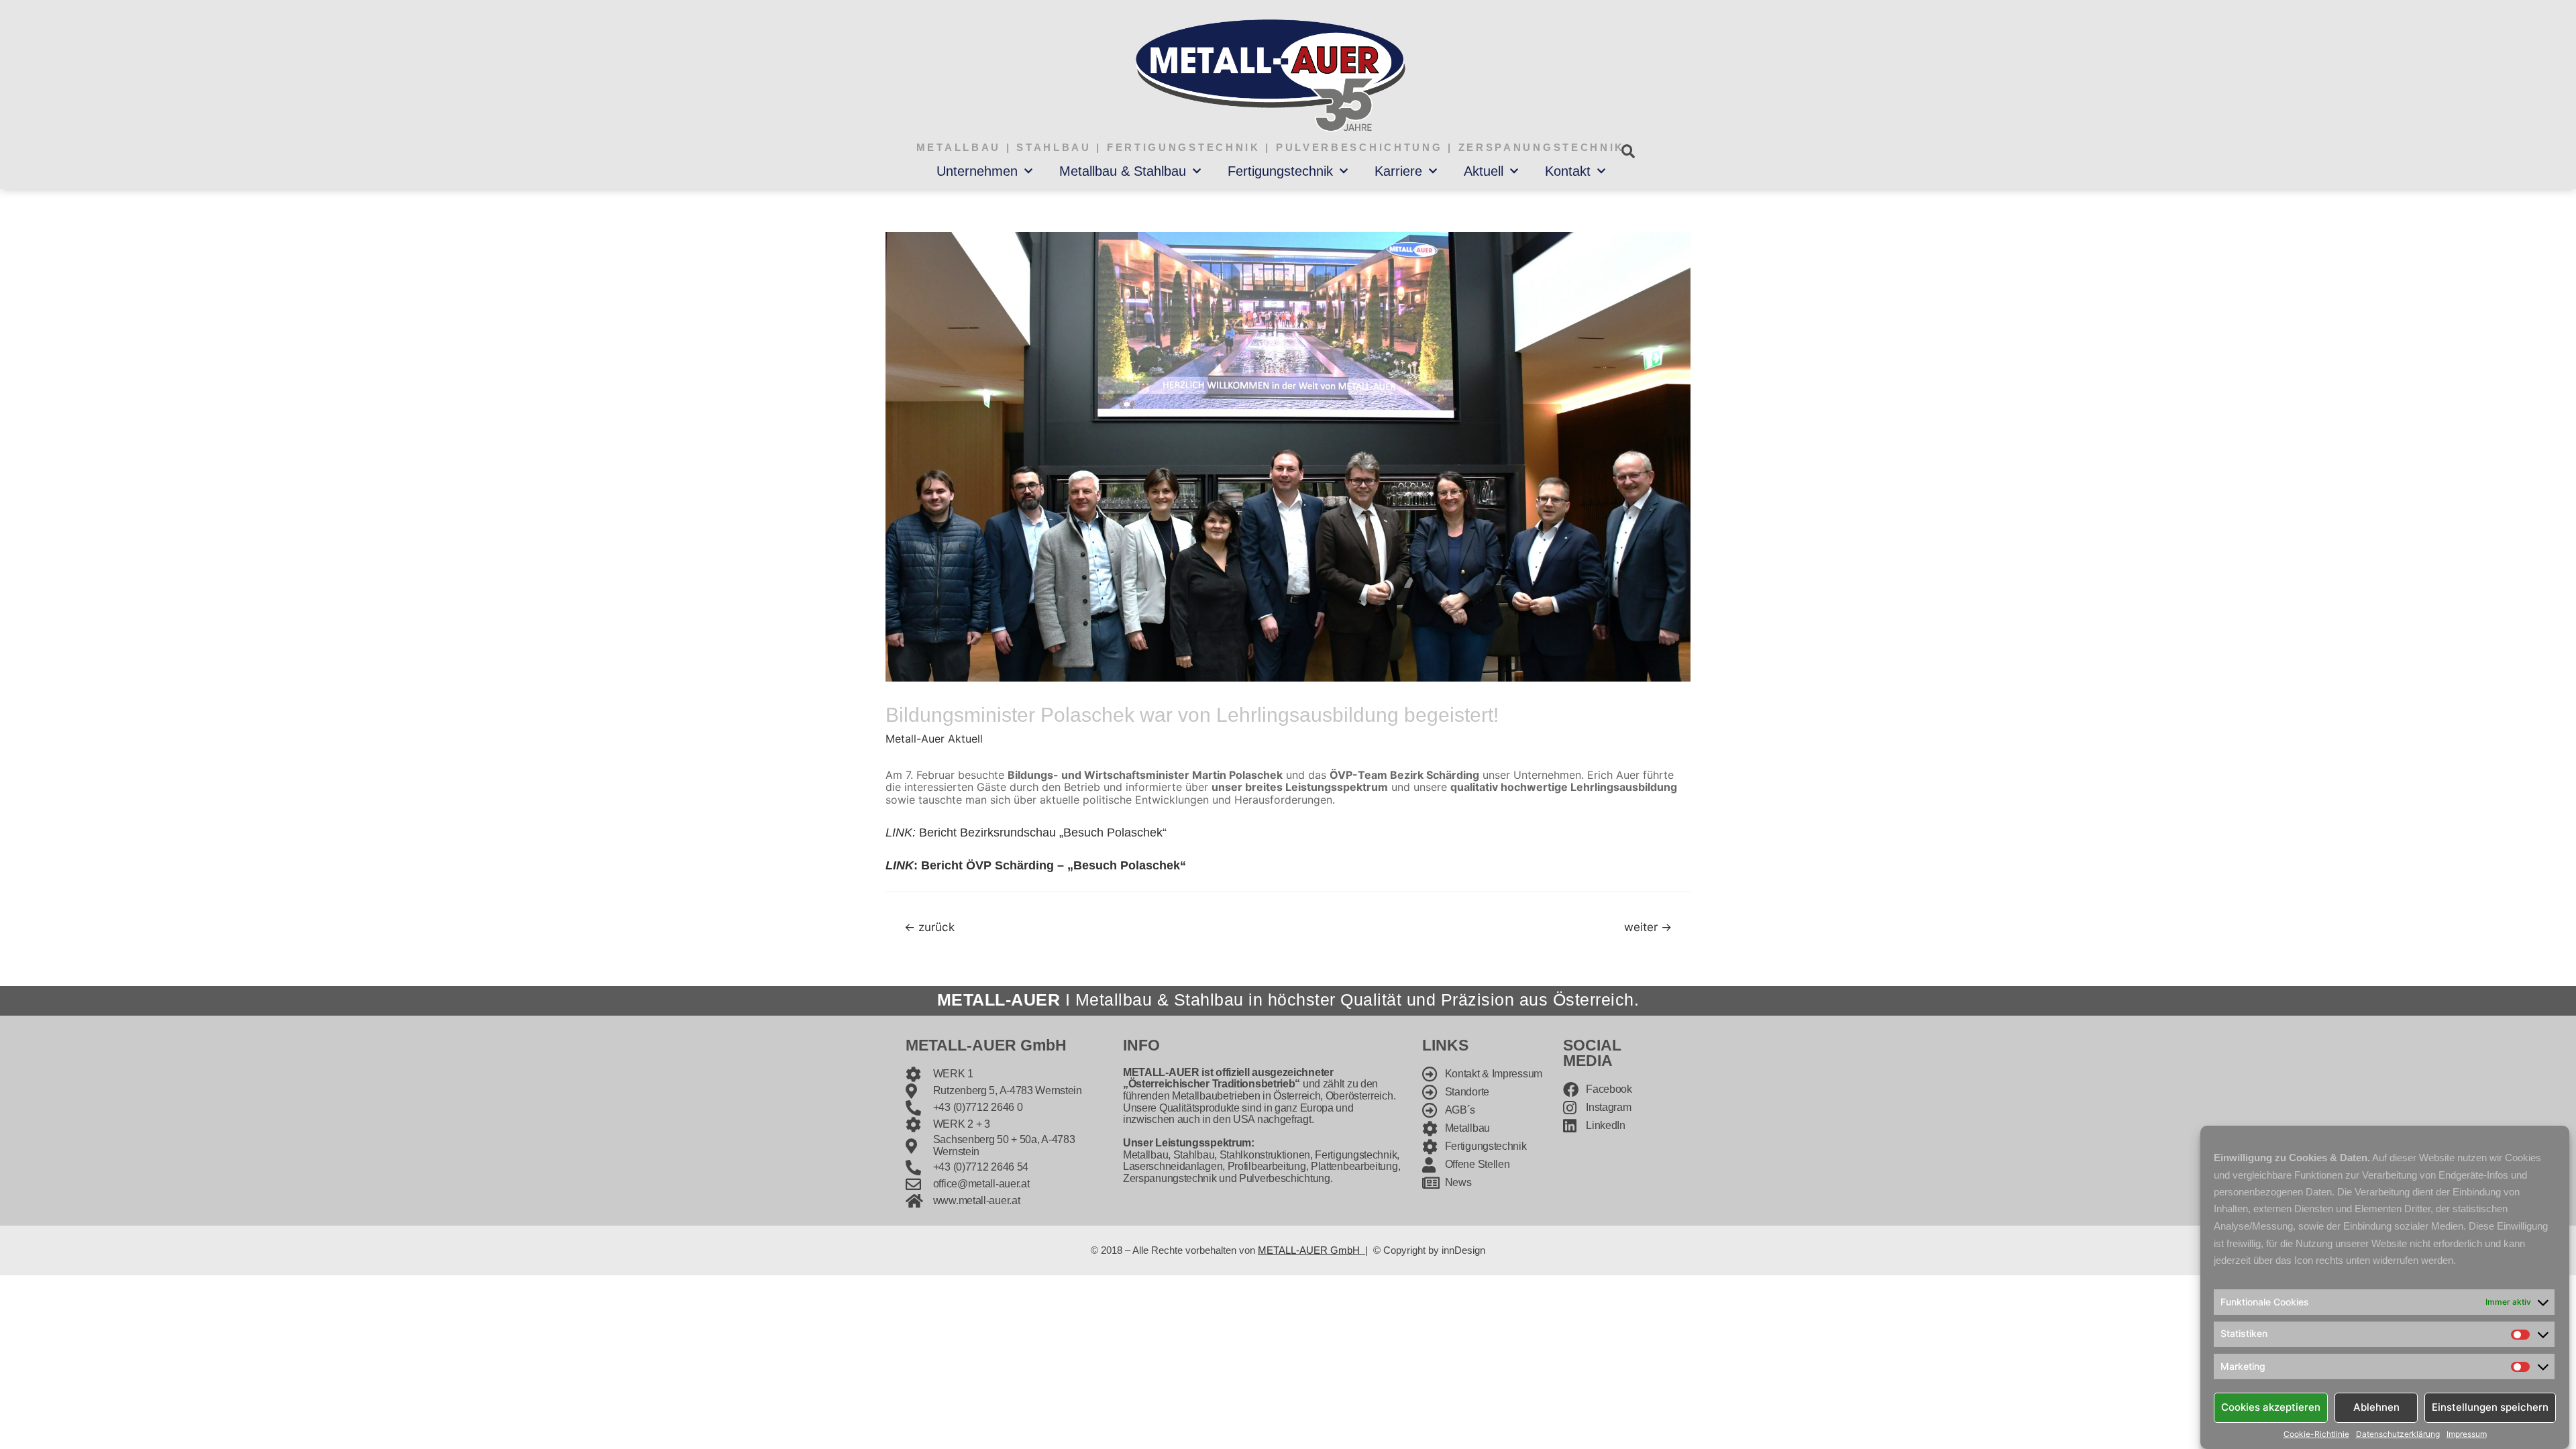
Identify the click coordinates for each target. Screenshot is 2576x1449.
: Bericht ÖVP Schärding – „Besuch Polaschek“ (1036, 865)
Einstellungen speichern (2490, 1407)
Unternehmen (977, 171)
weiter (1648, 927)
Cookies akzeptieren (2271, 1407)
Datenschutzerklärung (2398, 1434)
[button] (1628, 151)
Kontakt (1568, 171)
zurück (929, 927)
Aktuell (1484, 171)
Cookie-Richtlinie (2316, 1434)
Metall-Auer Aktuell (934, 739)
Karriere (1398, 171)
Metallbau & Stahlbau (1123, 171)
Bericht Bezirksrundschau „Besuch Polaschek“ (1026, 833)
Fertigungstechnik (1280, 171)
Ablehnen (2376, 1407)
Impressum (2467, 1434)
